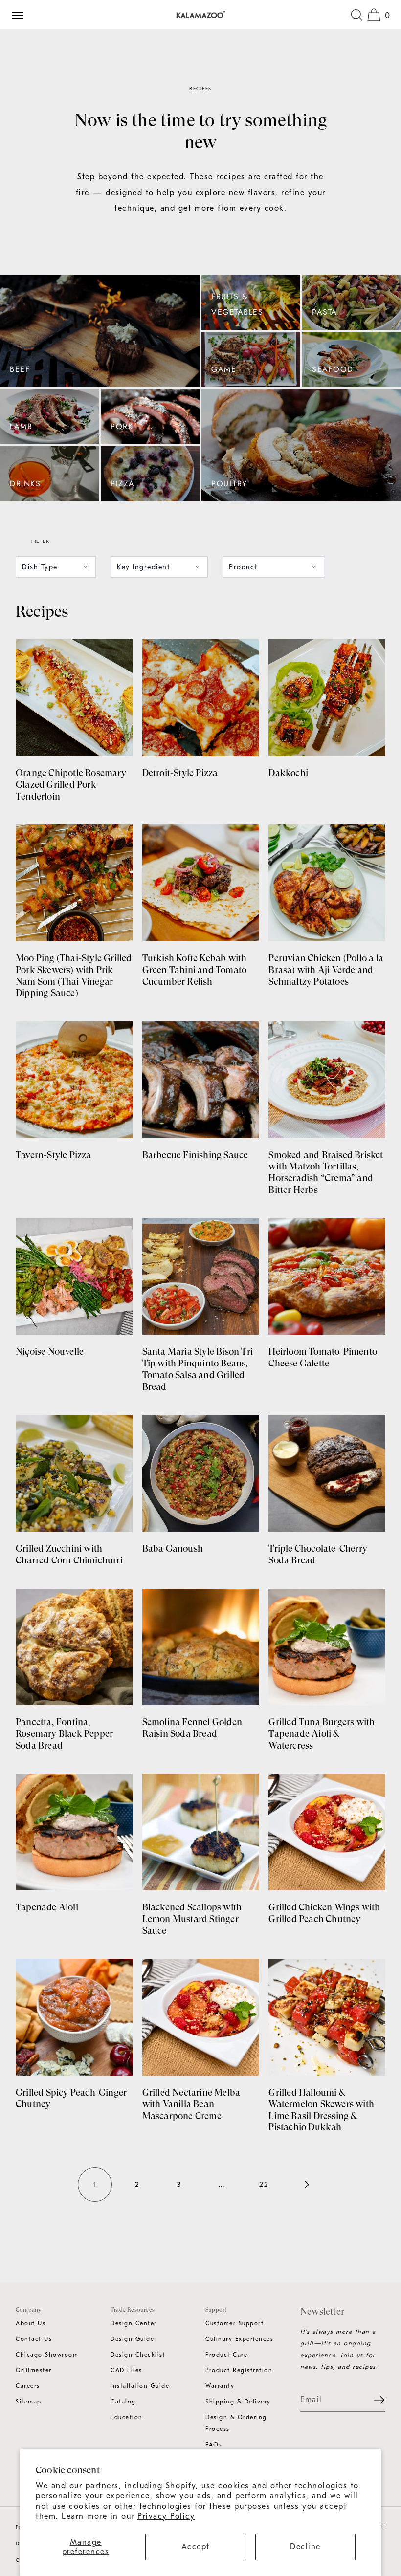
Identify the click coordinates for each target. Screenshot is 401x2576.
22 (264, 2185)
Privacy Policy (166, 2516)
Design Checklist (138, 2355)
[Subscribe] (373, 2400)
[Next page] (306, 2185)
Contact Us (34, 2339)
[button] (356, 15)
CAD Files (126, 2370)
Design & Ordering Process (236, 2423)
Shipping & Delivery (238, 2402)
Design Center (134, 2323)
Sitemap (29, 2402)
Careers (28, 2386)
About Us (31, 2323)
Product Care (226, 2355)
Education (127, 2417)
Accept (196, 2547)
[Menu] (22, 15)
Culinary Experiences (239, 2339)
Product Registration (239, 2370)
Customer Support (234, 2323)
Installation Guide (140, 2386)
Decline (305, 2547)
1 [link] (95, 2185)
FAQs (214, 2445)
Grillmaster (34, 2370)
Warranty (220, 2386)
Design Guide (132, 2339)
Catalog (123, 2402)
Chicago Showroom (47, 2355)
